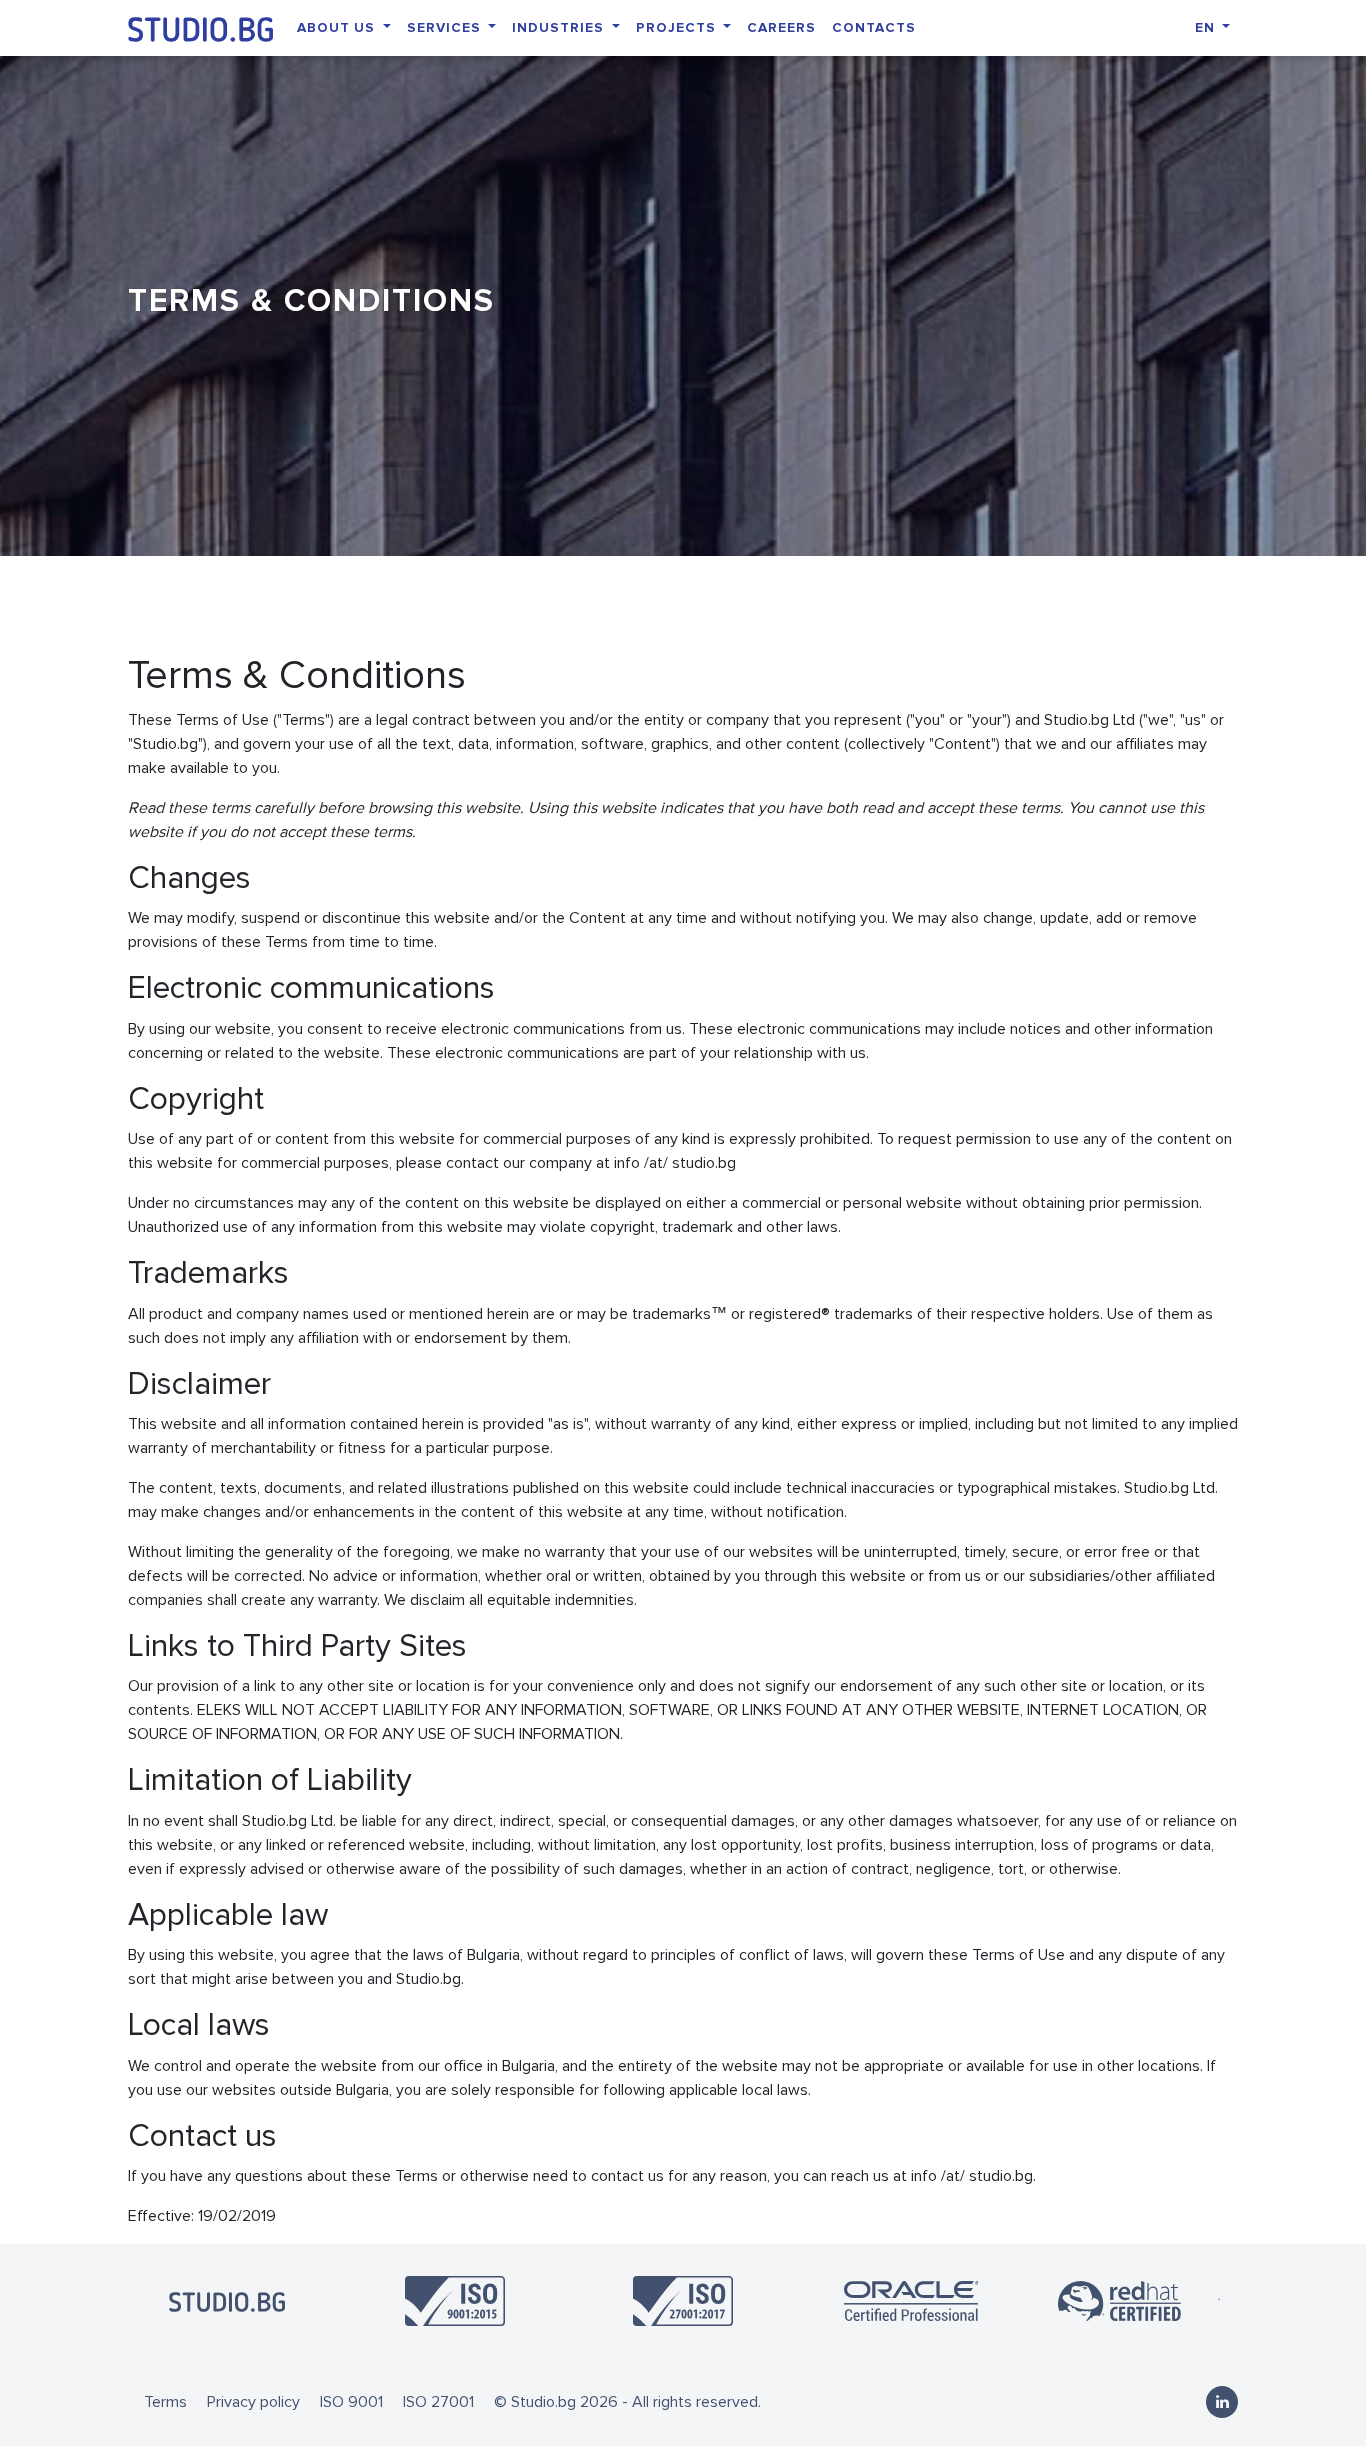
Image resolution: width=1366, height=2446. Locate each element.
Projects (678, 27)
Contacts (874, 27)
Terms (165, 2402)
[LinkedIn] (1222, 2402)
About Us (338, 27)
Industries (560, 27)
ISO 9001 (351, 2402)
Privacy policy (253, 2402)
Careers (781, 27)
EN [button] (1207, 27)
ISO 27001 (438, 2402)
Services (446, 27)
